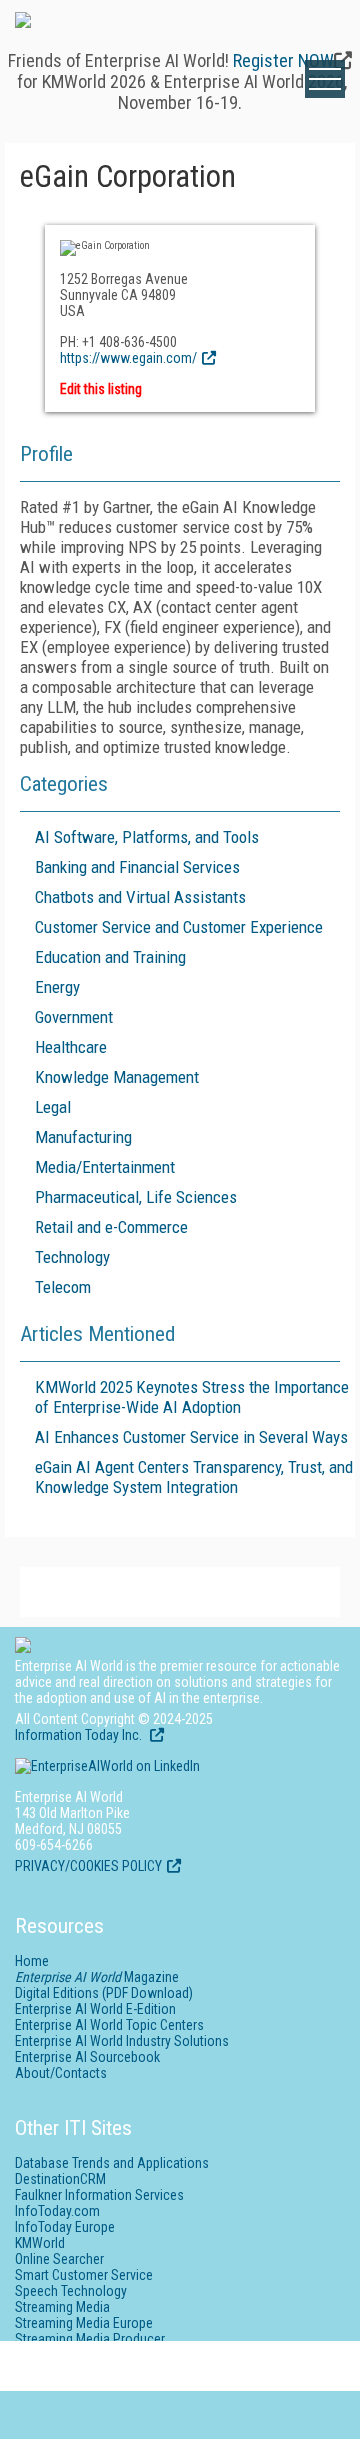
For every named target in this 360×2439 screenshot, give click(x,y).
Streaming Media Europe (84, 2323)
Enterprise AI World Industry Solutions (122, 2041)
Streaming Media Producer (90, 2339)
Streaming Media (62, 2307)
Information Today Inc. (80, 1735)
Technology (72, 1257)
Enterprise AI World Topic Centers (109, 2025)
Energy (57, 987)
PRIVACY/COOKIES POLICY (88, 1866)
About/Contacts (61, 2073)
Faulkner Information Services (99, 2195)
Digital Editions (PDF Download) (104, 1993)
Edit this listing (101, 389)
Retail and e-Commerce (111, 1227)
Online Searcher (59, 2259)
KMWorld (40, 2243)
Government (74, 1017)
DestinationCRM (60, 2179)
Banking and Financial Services (137, 867)
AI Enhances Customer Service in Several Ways (191, 1437)
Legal (53, 1107)
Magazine (97, 1977)
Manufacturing (83, 1137)
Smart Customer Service (84, 2275)
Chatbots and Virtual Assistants (140, 897)
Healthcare (71, 1047)
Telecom (63, 1287)
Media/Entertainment (105, 1167)
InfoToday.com (57, 2211)
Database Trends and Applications (112, 2163)
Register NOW (283, 60)
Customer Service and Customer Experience (179, 927)
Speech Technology (71, 2291)
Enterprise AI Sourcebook (87, 2057)
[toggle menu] (325, 79)
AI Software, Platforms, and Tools (147, 837)
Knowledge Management (117, 1077)
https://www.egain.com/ (128, 358)
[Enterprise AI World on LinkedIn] (107, 1766)
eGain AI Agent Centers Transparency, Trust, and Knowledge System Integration (194, 1477)
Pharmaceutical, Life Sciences (136, 1197)
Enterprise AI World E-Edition (95, 2009)
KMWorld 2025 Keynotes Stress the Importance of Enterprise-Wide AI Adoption (192, 1397)
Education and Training (110, 957)
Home (32, 1961)
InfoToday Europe (65, 2227)
